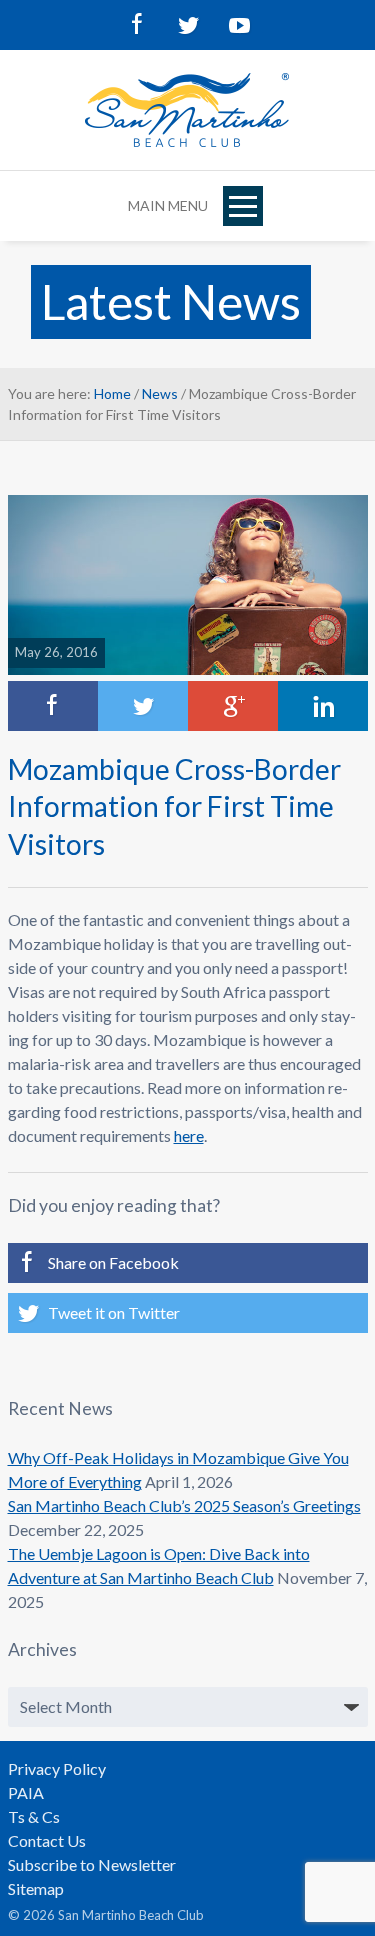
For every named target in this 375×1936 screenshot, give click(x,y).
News (160, 393)
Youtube (238, 25)
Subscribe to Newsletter (92, 1864)
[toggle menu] (243, 206)
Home (112, 393)
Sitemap (36, 1888)
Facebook (138, 25)
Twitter (188, 25)
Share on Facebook (113, 1262)
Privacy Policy (57, 1768)
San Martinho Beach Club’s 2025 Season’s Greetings (184, 1505)
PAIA (26, 1792)
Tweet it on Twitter (114, 1312)
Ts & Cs (34, 1816)
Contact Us (47, 1840)
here (189, 1135)
